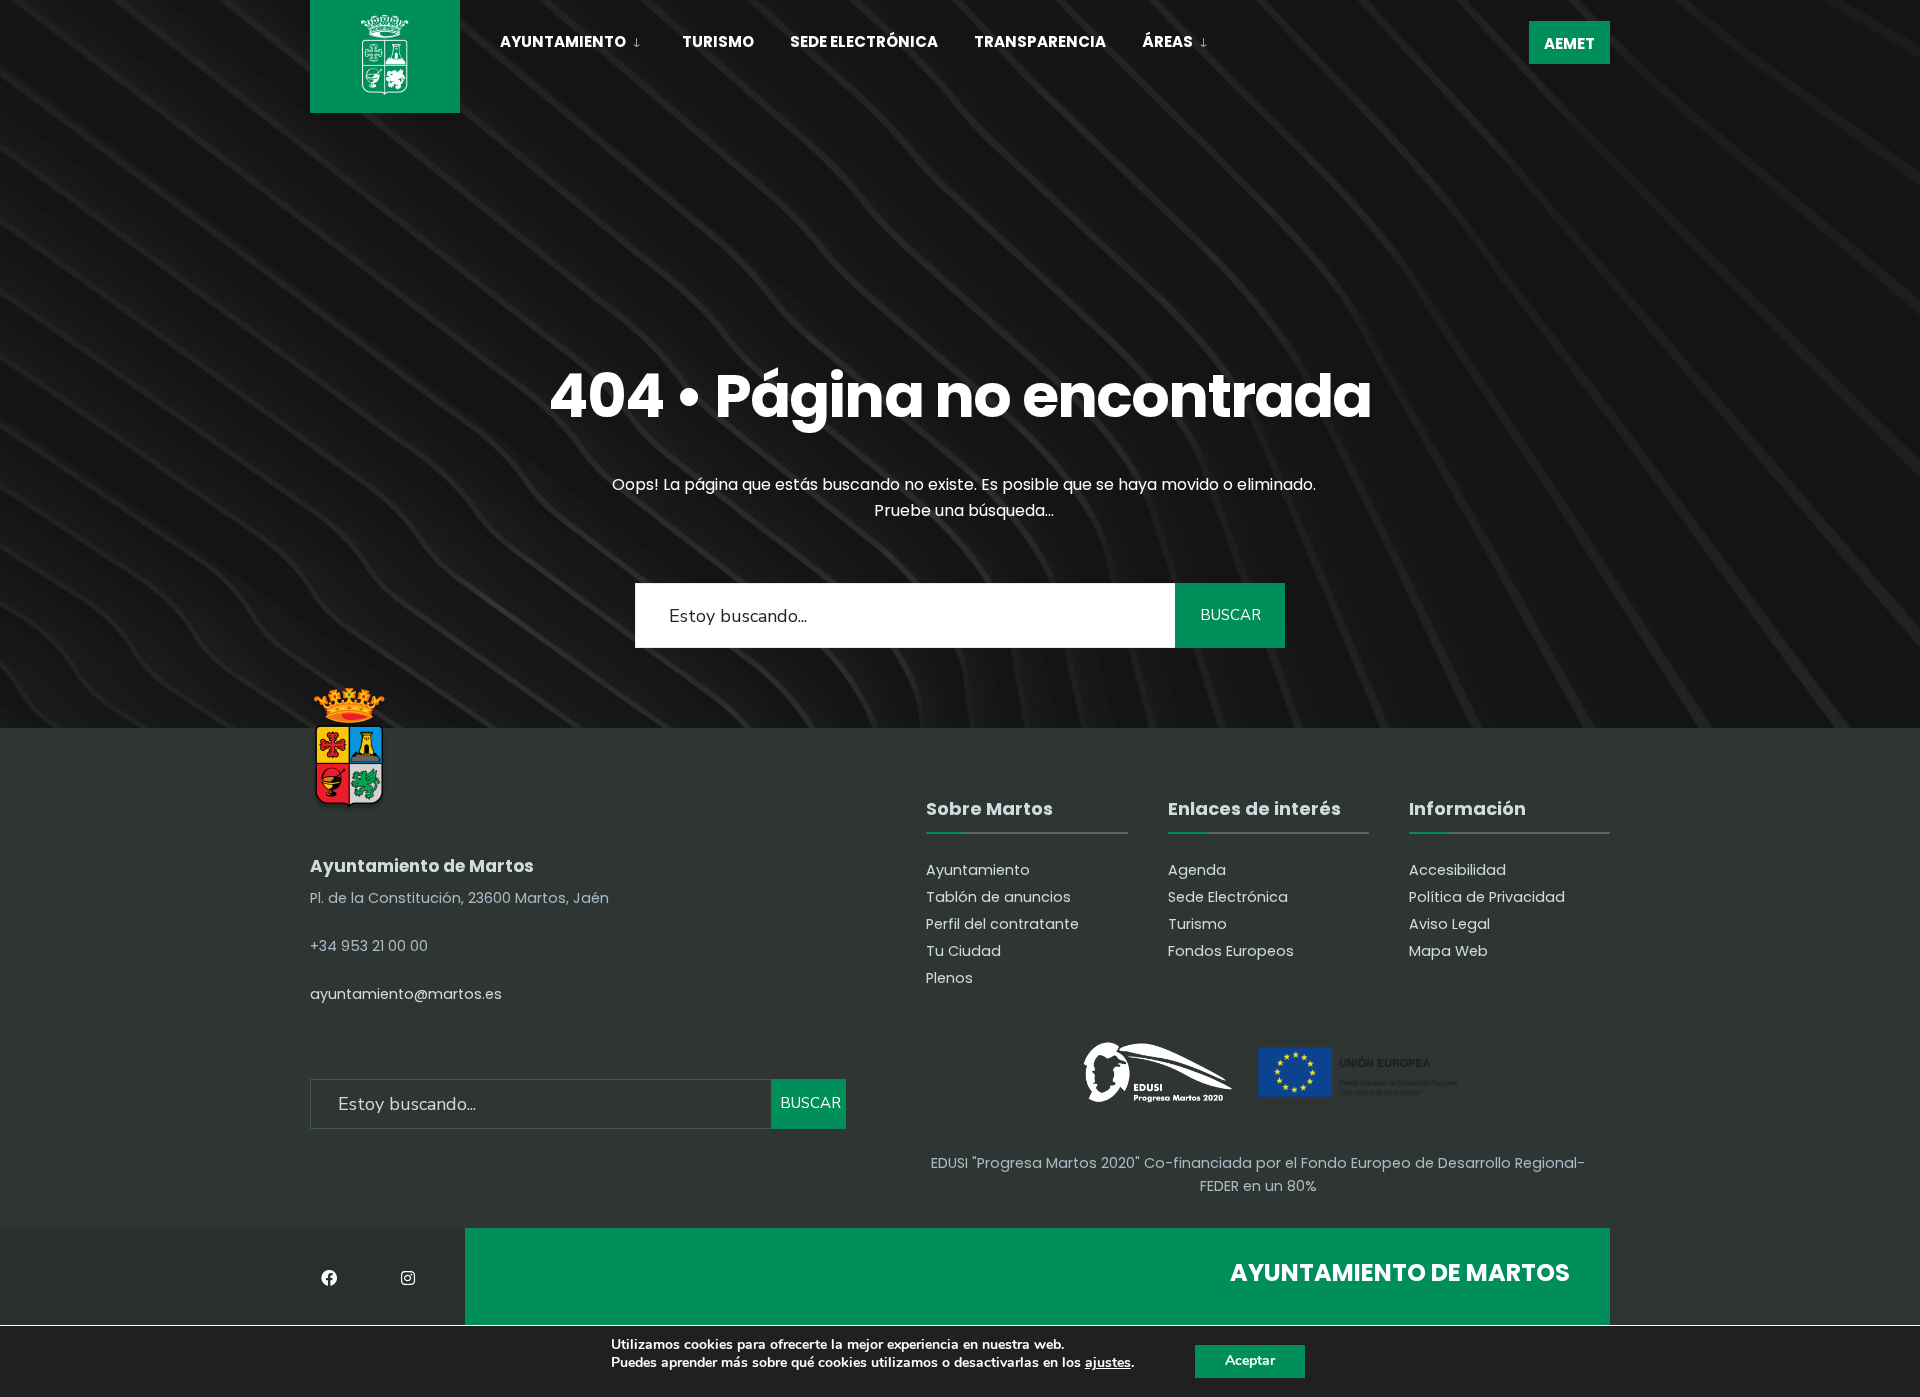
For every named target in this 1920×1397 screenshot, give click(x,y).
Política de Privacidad (1487, 897)
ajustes (1108, 1363)
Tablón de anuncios (998, 897)
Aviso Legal (1449, 924)
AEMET (1569, 43)
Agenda (1197, 870)
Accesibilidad (1457, 870)
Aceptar (1250, 1360)
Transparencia (1040, 41)
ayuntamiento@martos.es (406, 994)
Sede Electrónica (864, 41)
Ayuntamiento (563, 41)
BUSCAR (1230, 615)
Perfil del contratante (1002, 924)
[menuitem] (580, 38)
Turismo (718, 41)
